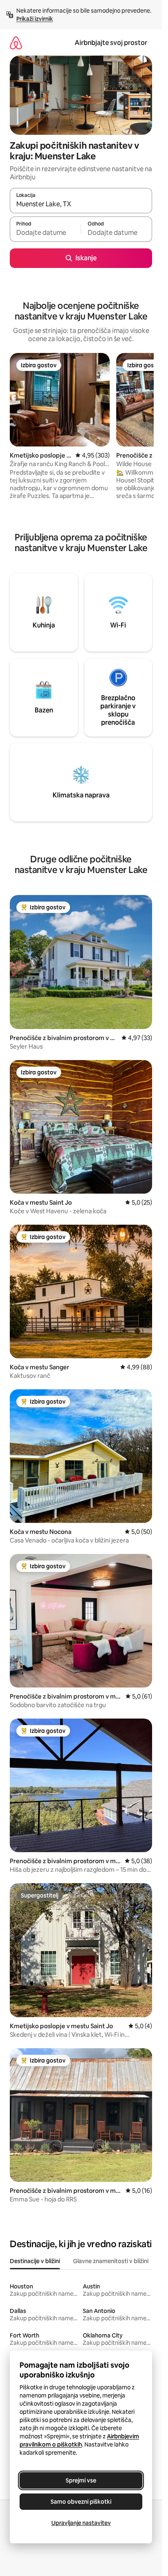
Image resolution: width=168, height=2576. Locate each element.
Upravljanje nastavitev (81, 2523)
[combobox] (81, 204)
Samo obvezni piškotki (81, 2502)
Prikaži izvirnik (35, 19)
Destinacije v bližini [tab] (35, 2261)
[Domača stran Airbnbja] (16, 43)
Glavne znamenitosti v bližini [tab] (111, 2261)
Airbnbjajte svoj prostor (111, 43)
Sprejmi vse (81, 2480)
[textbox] (45, 233)
